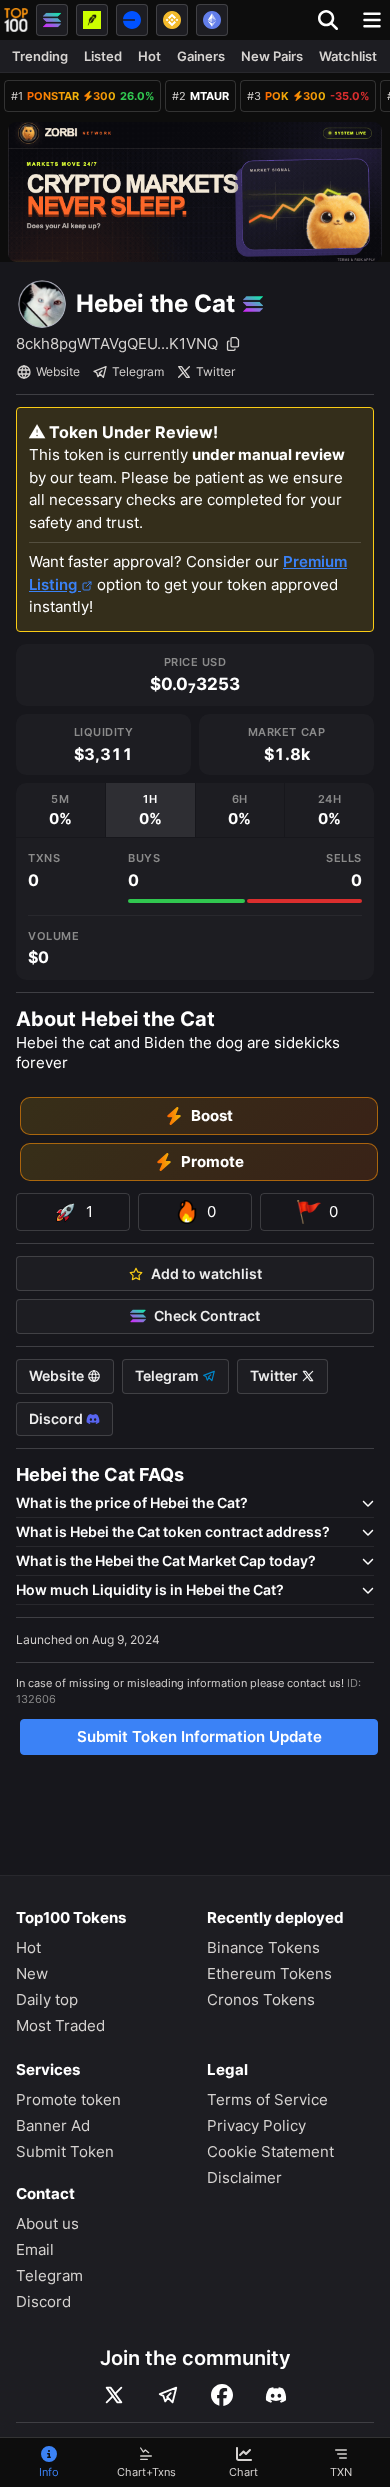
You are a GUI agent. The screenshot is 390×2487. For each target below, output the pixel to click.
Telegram (138, 371)
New (32, 1973)
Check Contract (207, 1316)
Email (35, 2249)
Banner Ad (53, 2125)
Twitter (215, 371)
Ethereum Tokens (269, 1973)
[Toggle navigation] (372, 20)
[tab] (60, 810)
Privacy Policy (256, 2125)
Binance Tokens (263, 1947)
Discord (57, 1419)
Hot (149, 56)
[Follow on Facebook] (222, 2395)
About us (47, 2223)
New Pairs (272, 56)
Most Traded (60, 2025)
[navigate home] (16, 20)
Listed (103, 56)
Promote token (68, 2099)
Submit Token (65, 2151)
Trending (40, 56)
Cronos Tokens (261, 1999)
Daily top (47, 1999)
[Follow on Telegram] (168, 2395)
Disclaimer (244, 2177)
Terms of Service (267, 2099)
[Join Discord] (276, 2395)
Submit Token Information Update (199, 1736)
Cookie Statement (270, 2151)
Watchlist (348, 56)
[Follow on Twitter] (114, 2395)
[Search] (334, 20)
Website (58, 371)
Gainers (201, 56)
